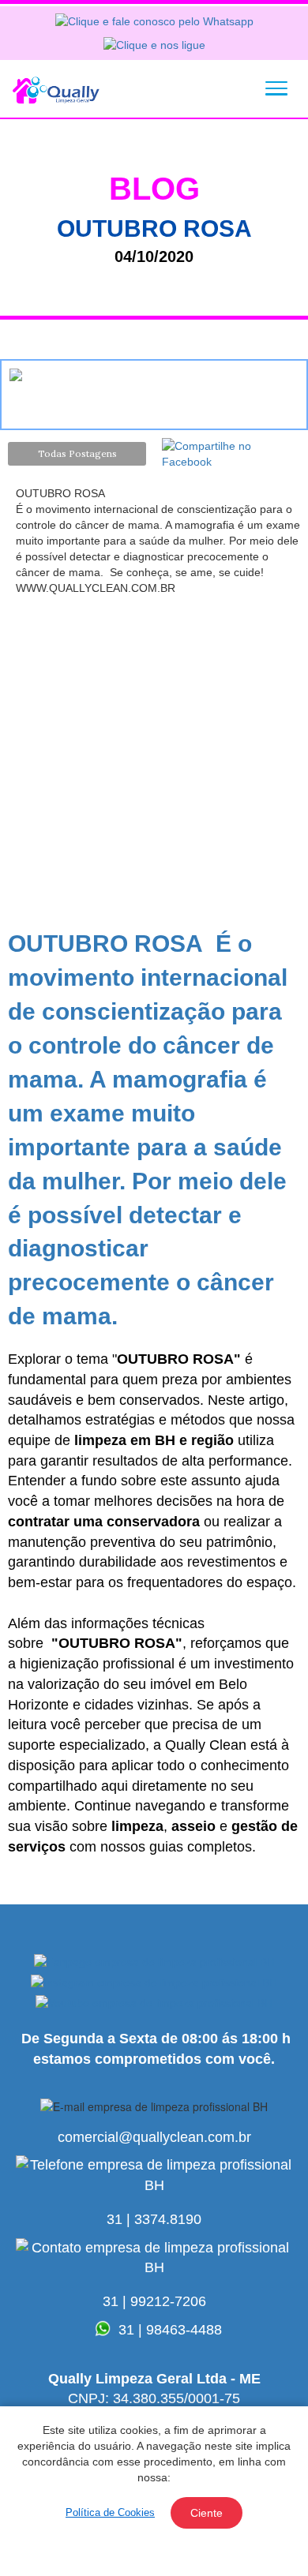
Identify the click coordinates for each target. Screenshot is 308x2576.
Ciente (207, 2513)
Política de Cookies (110, 2512)
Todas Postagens (77, 453)
